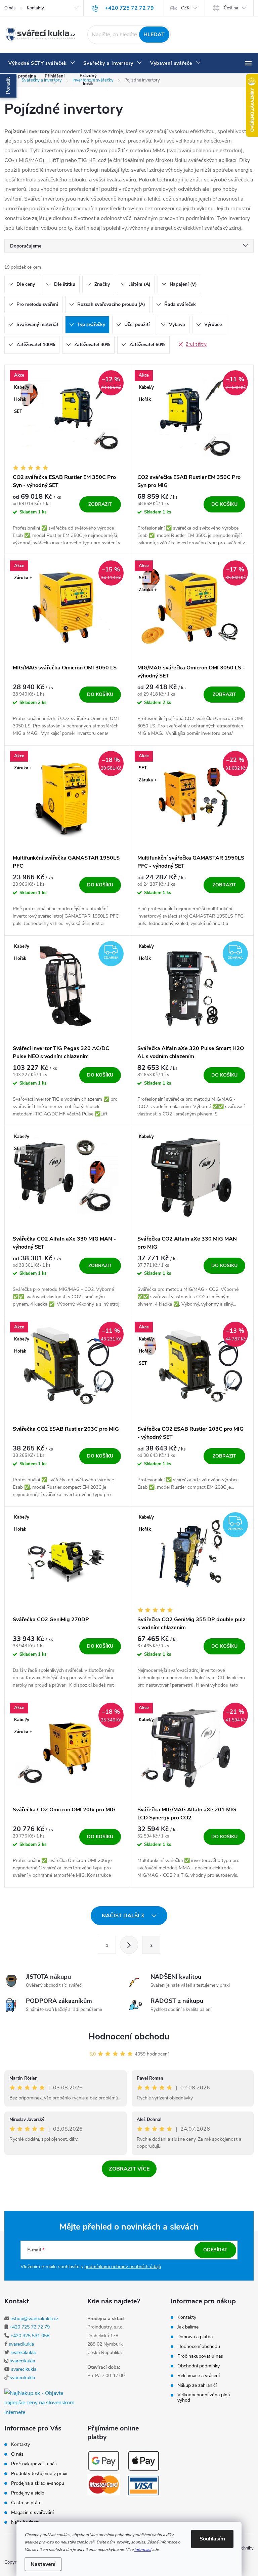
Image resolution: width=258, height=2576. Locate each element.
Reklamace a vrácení (199, 2376)
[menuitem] (42, 63)
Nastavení (43, 2564)
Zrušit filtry (196, 344)
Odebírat (215, 2250)
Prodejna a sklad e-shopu (38, 2483)
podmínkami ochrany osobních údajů (123, 2267)
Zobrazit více (129, 2169)
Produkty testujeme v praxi (39, 2474)
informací (143, 2550)
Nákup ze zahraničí (197, 2386)
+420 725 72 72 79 (30, 2327)
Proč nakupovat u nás (200, 2356)
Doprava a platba (195, 2337)
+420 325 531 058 (30, 2336)
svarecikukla (21, 2344)
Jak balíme (188, 2327)
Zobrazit (100, 504)
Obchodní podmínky (199, 2366)
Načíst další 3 (124, 1916)
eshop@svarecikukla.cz (34, 2319)
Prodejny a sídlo (28, 2493)
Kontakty (35, 8)
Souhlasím (212, 2539)
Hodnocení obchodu (129, 2037)
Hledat (154, 35)
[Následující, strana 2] (129, 1945)
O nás (10, 8)
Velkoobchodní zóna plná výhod (204, 2398)
